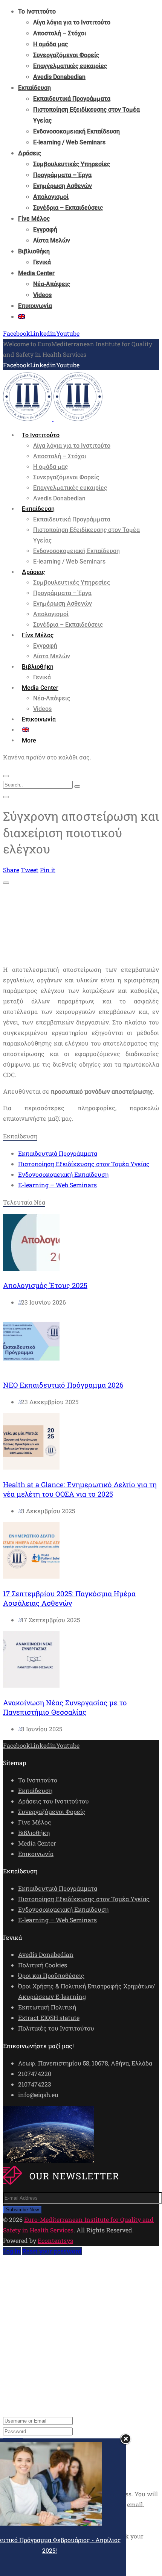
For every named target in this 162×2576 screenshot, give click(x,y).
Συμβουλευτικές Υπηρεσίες (72, 164)
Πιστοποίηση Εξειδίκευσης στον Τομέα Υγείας (84, 1164)
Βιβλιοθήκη (34, 251)
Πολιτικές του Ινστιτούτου (56, 2028)
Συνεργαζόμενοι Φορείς (66, 55)
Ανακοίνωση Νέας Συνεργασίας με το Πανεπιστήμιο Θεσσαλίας (65, 1707)
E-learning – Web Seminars (57, 1185)
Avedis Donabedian (59, 77)
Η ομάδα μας (50, 44)
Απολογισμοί (51, 197)
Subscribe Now (22, 2210)
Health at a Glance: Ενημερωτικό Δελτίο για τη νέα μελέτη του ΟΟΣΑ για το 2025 (80, 1489)
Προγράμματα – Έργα (62, 175)
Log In (12, 2251)
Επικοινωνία (35, 306)
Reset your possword (52, 2251)
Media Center (36, 273)
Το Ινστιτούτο (37, 11)
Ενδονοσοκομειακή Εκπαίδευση (76, 131)
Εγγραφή (45, 230)
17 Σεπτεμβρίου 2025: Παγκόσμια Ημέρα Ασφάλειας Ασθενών (69, 1598)
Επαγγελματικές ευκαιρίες (70, 66)
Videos (42, 295)
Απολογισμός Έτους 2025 (45, 1285)
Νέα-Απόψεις (52, 284)
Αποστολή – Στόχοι (60, 33)
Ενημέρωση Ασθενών (63, 186)
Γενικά (42, 262)
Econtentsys (55, 2240)
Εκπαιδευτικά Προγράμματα (72, 99)
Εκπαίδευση (34, 88)
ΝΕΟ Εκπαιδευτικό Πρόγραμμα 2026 (63, 1385)
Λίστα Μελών (52, 240)
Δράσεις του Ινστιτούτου (53, 1801)
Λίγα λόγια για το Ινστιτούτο (72, 22)
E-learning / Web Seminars (69, 142)
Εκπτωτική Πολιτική (47, 2007)
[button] (29, 740)
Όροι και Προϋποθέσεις (51, 1975)
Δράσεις (30, 153)
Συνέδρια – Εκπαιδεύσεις (68, 208)
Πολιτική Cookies (43, 1965)
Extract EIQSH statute (49, 2018)
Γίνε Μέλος (34, 219)
